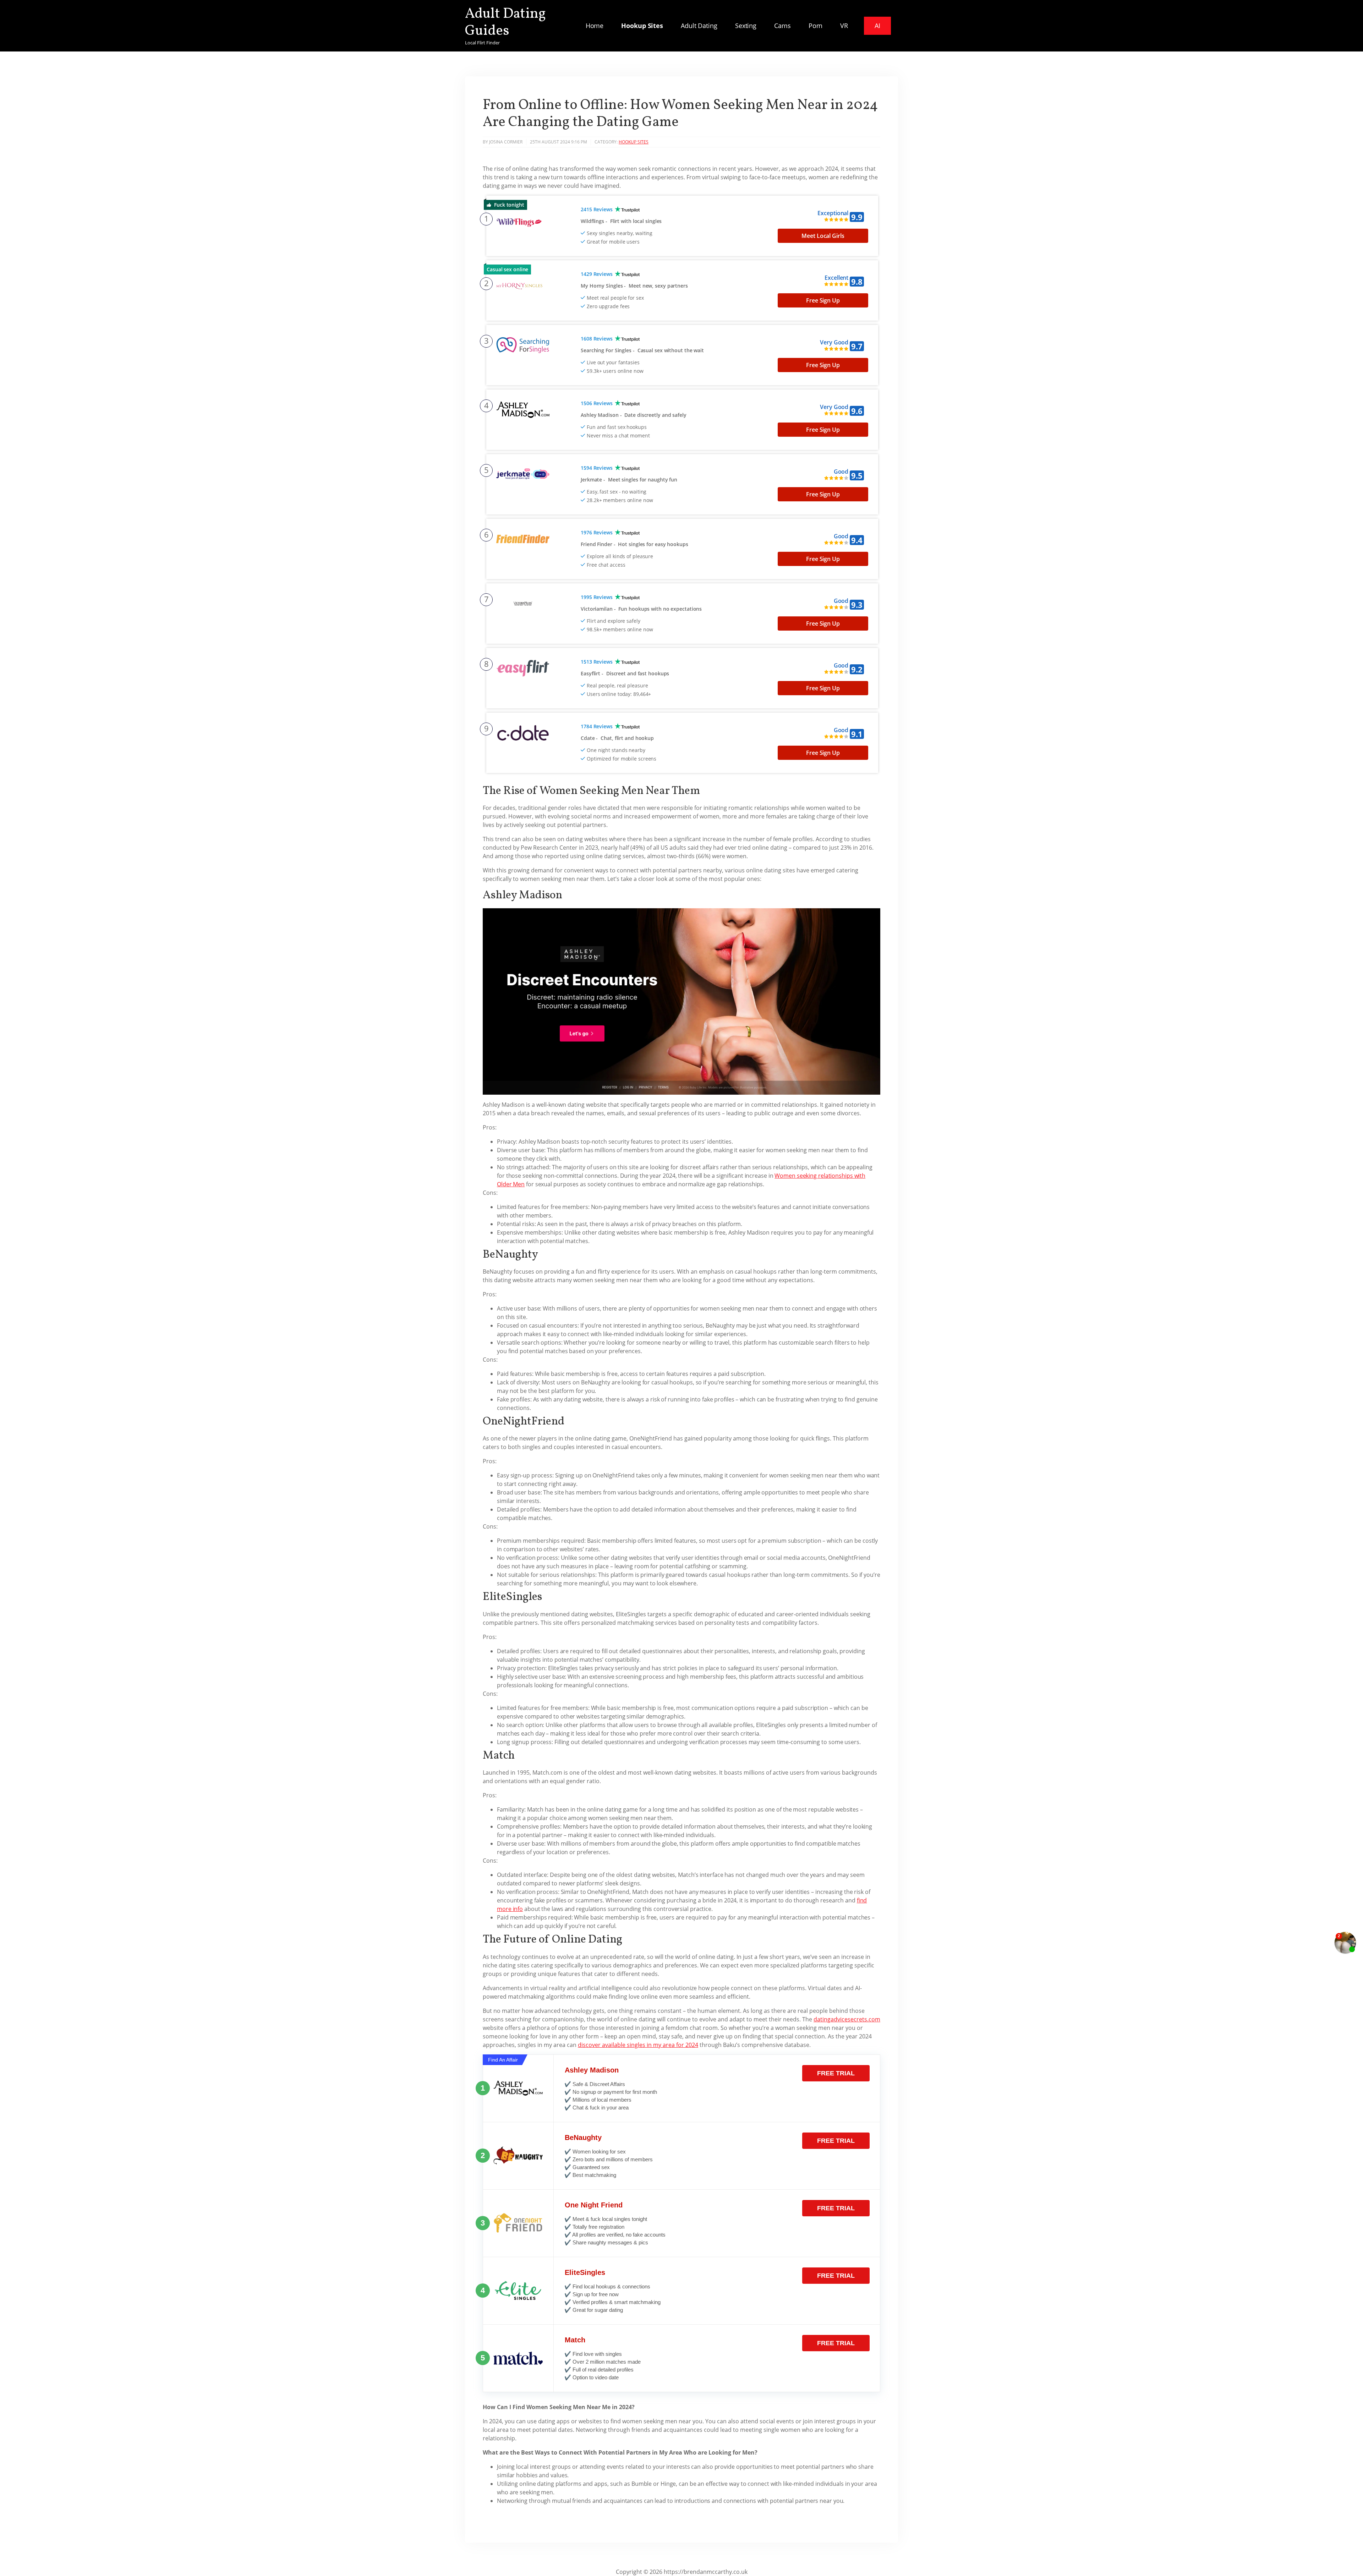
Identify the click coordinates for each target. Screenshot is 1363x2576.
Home (595, 26)
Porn (816, 26)
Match (575, 2340)
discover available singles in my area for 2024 (638, 2045)
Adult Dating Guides (505, 23)
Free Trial (836, 2073)
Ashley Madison (592, 2070)
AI (877, 26)
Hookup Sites (642, 26)
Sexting (746, 26)
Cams (782, 26)
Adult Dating (699, 26)
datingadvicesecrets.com (847, 2019)
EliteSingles (585, 2272)
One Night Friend (594, 2205)
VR (844, 26)
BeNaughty (583, 2137)
